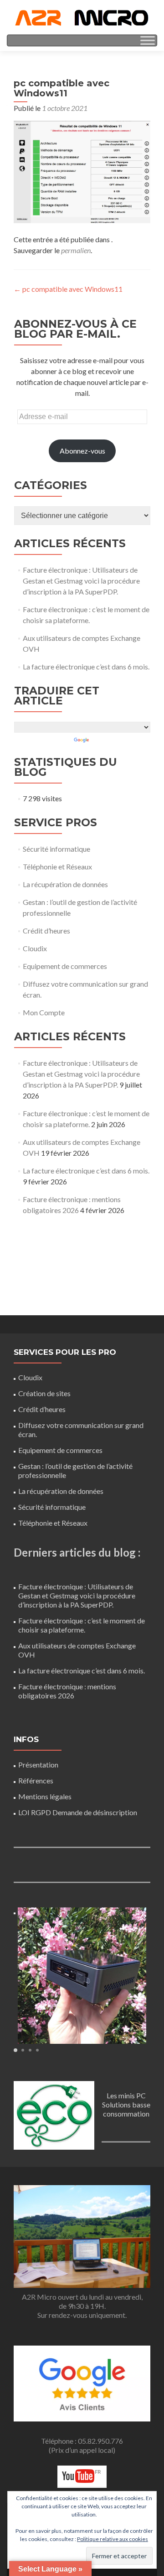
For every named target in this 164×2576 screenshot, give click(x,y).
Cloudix (35, 948)
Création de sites (44, 1393)
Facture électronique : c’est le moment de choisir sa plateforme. (82, 1625)
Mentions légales (45, 1796)
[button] (15, 2050)
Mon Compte (44, 1012)
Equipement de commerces (65, 966)
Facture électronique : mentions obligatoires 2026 (67, 1691)
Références (36, 1780)
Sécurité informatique (56, 849)
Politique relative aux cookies (113, 2539)
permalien (76, 250)
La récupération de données (65, 884)
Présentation (38, 1765)
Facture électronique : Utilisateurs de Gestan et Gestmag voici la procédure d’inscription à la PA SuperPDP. (81, 581)
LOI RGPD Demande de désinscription (78, 1812)
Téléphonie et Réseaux (57, 866)
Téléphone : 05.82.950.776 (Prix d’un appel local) (82, 2445)
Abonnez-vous (82, 451)
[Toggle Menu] (148, 40)
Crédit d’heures (46, 931)
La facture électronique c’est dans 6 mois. (86, 666)
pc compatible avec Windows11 (68, 289)
